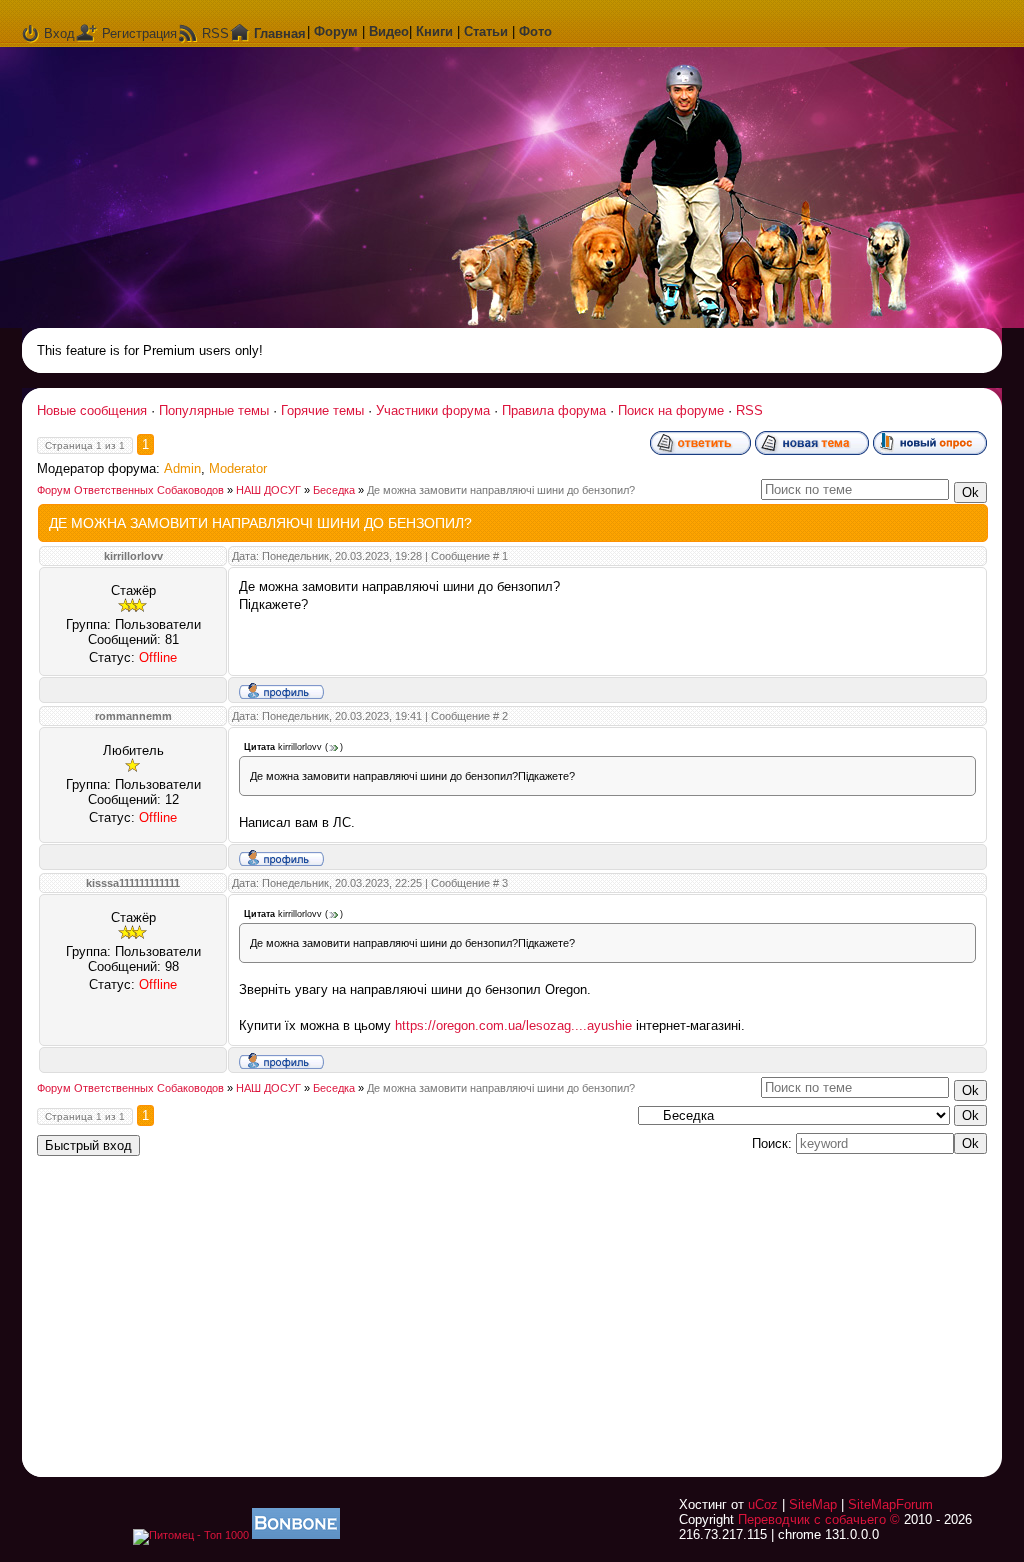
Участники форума (433, 410)
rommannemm (133, 716)
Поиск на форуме (671, 410)
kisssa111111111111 (133, 883)
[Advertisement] (737, 1304)
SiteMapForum (890, 1504)
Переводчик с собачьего (812, 1519)
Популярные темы (214, 410)
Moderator (238, 468)
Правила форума (554, 410)
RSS (215, 33)
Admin (182, 468)
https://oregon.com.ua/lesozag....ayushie (513, 1025)
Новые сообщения (92, 410)
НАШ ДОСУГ (268, 490)
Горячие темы (322, 410)
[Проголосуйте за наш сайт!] (296, 1535)
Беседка (334, 490)
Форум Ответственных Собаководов (130, 490)
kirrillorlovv (133, 556)
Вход (59, 33)
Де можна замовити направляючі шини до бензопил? (501, 490)
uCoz (763, 1504)
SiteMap (813, 1504)
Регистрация (139, 33)
